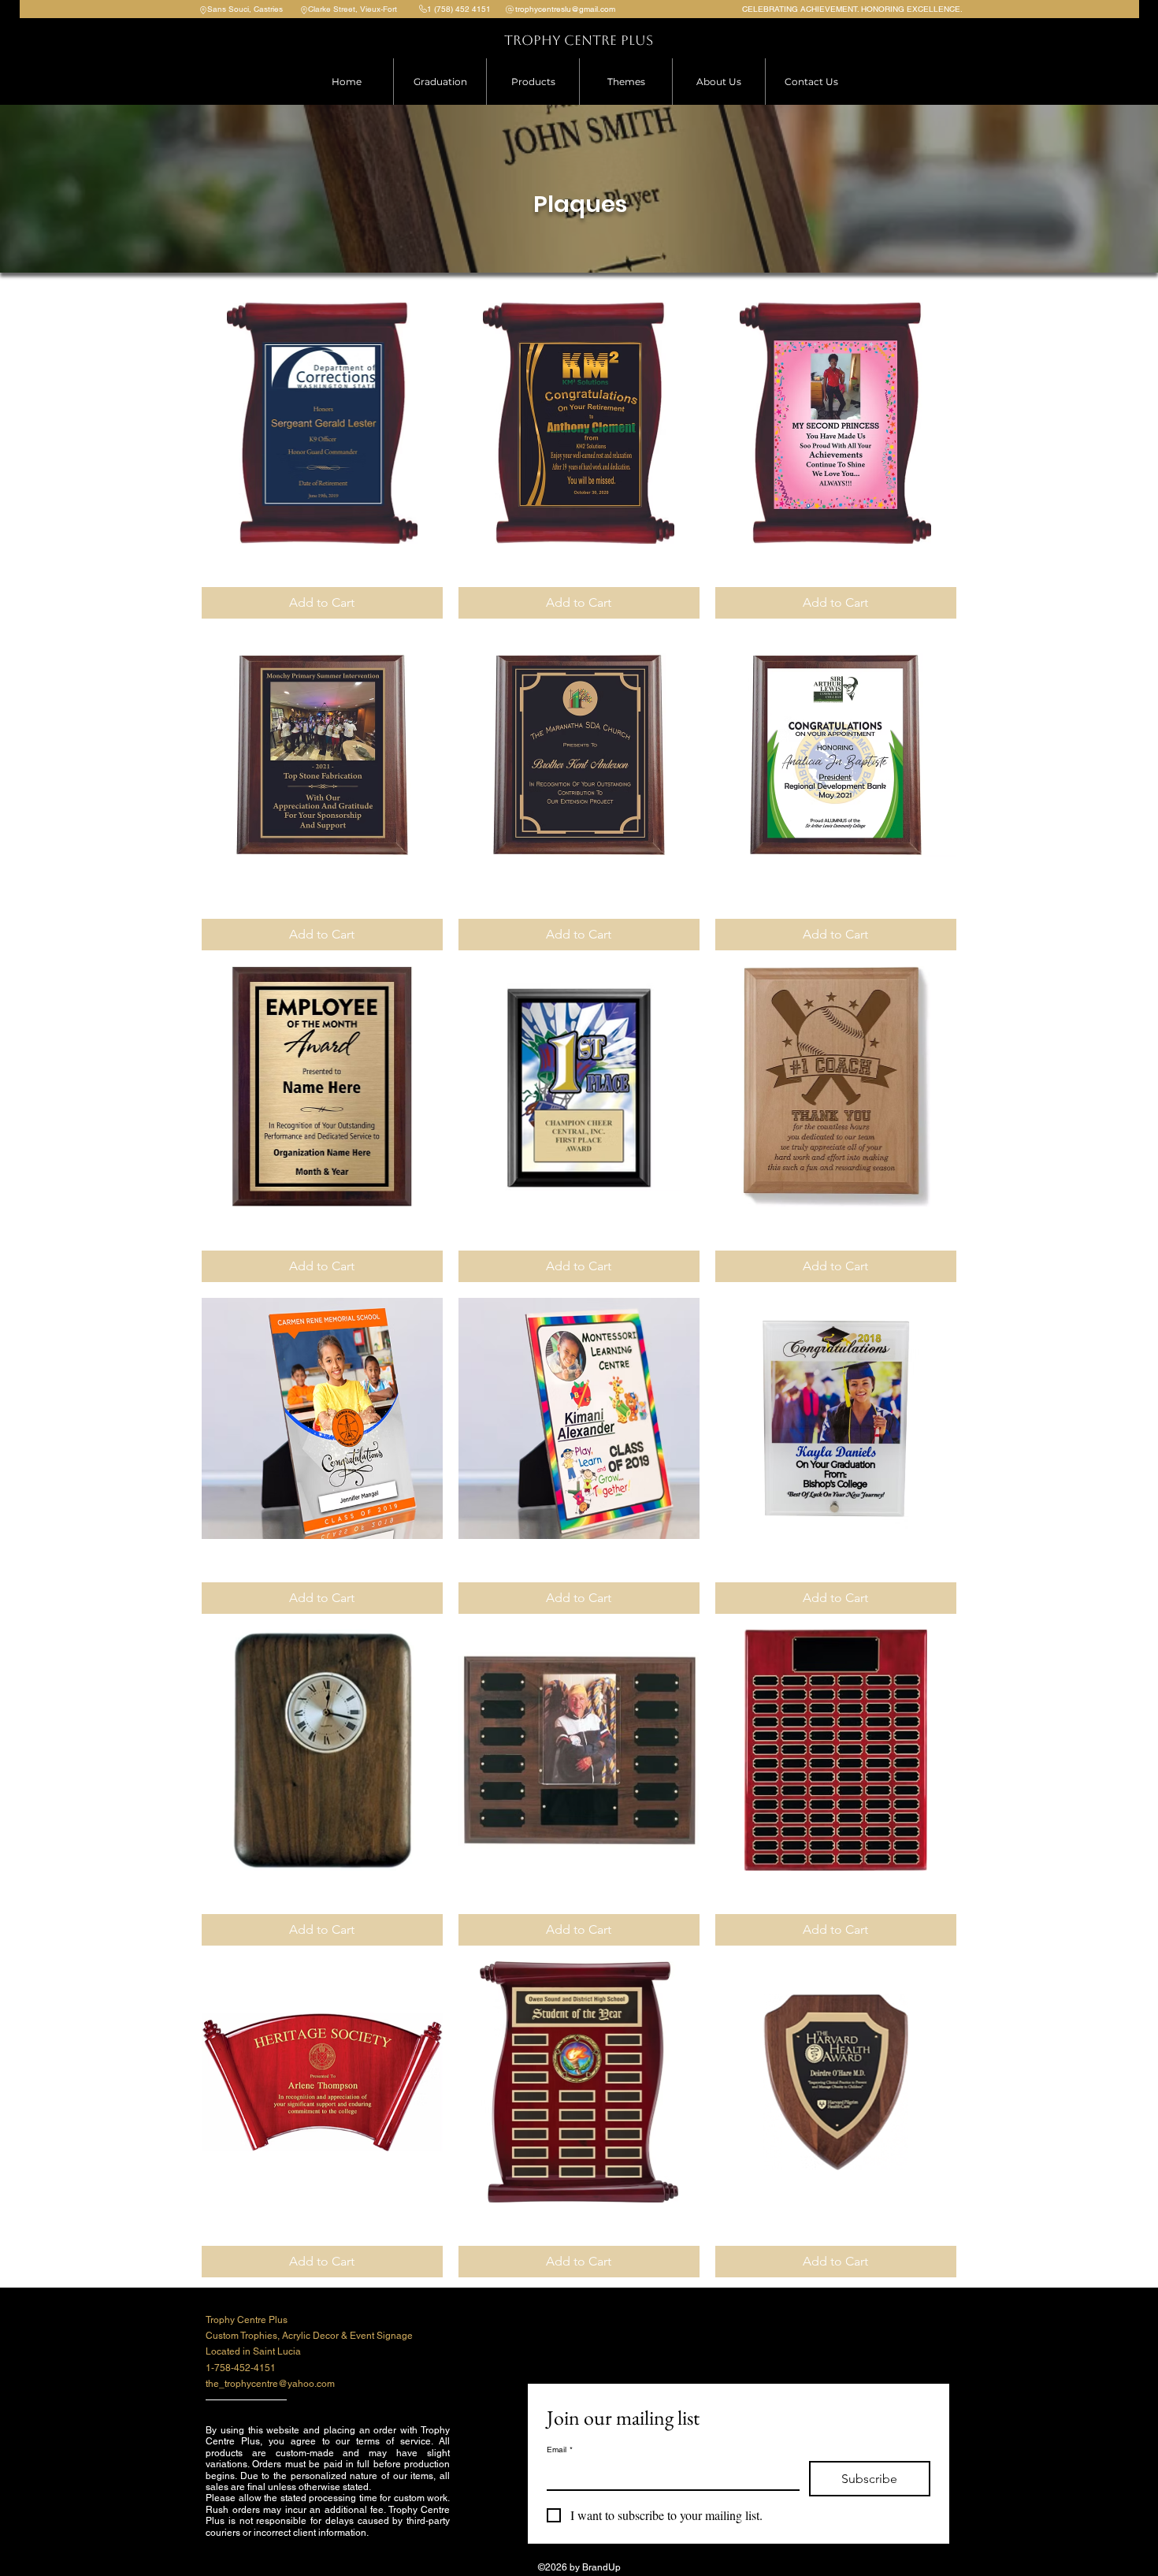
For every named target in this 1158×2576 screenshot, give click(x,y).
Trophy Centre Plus (579, 40)
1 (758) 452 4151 (459, 9)
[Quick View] (322, 423)
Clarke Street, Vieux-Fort (353, 9)
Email (560, 2450)
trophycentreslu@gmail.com (565, 9)
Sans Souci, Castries (245, 9)
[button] (533, 82)
